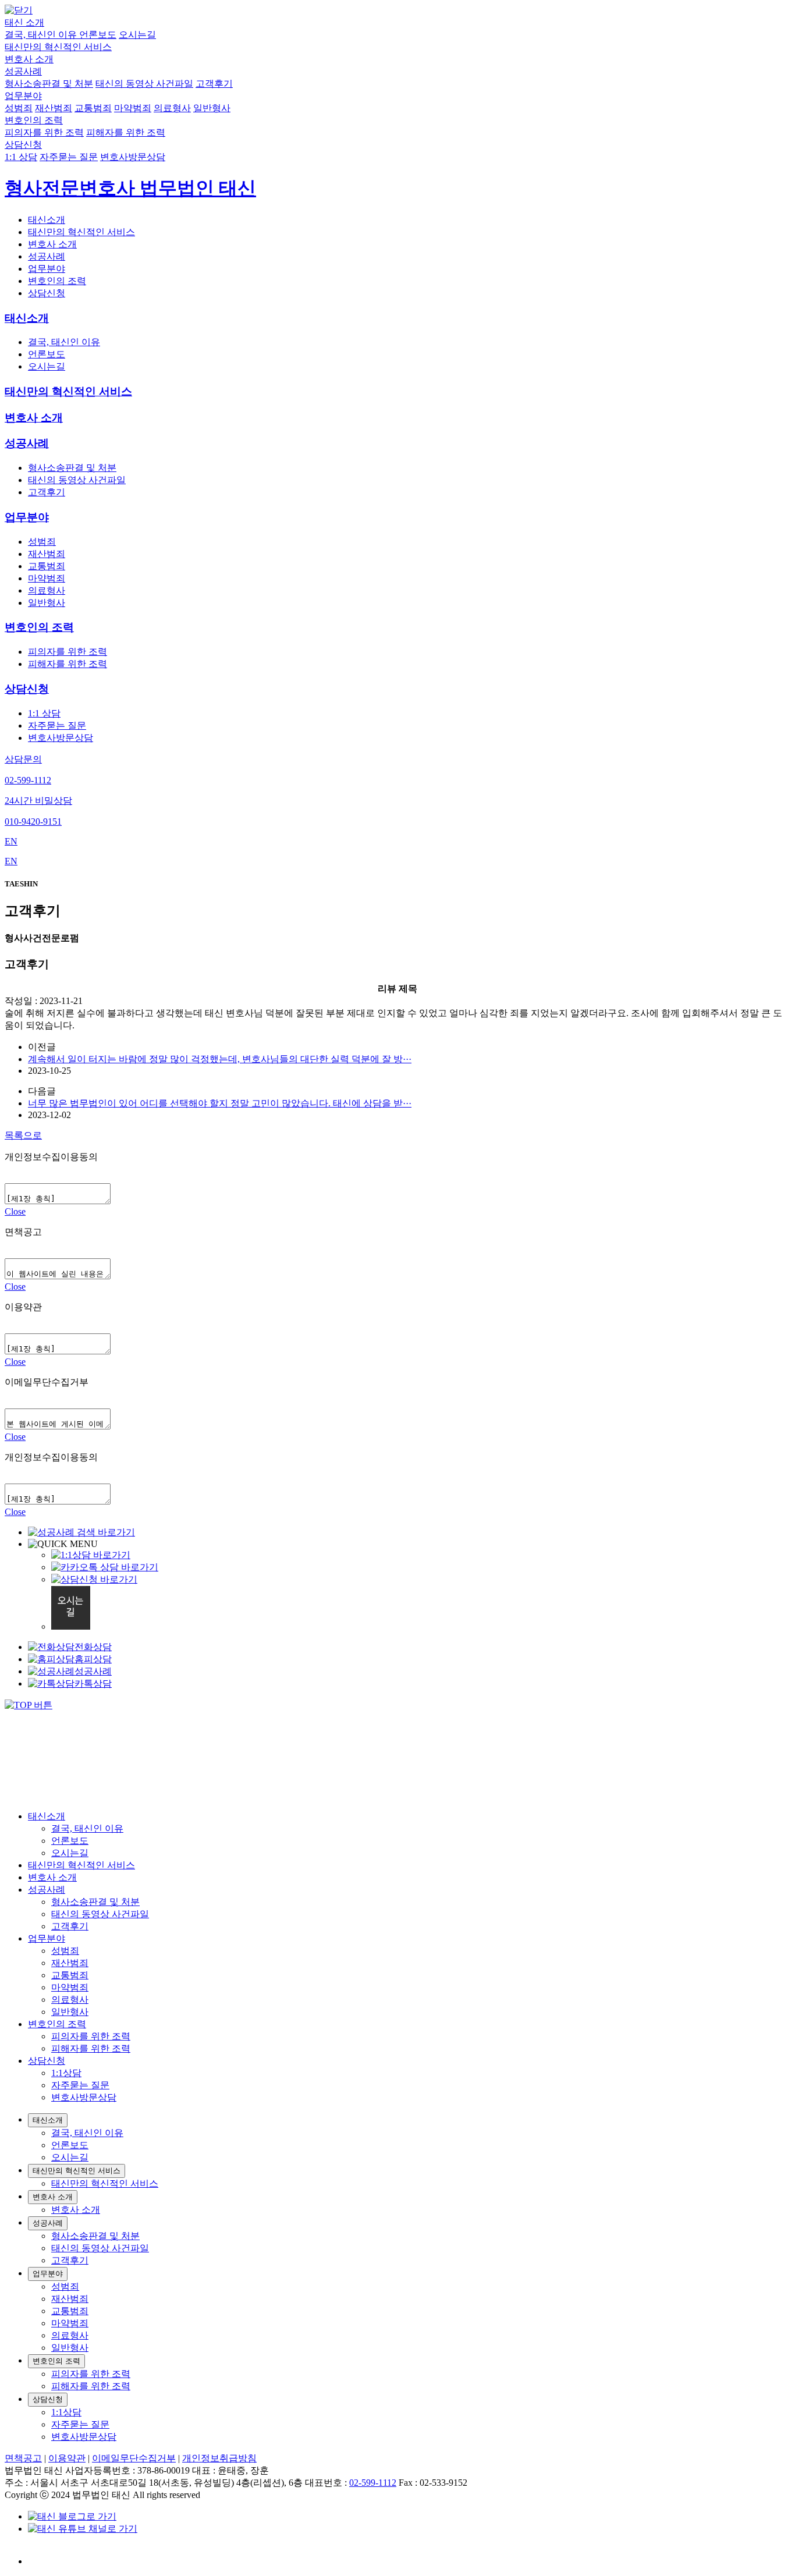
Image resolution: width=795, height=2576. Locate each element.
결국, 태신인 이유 (42, 35)
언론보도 (98, 35)
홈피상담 (93, 1659)
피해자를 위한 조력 (126, 132)
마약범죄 (133, 108)
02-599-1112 (373, 2483)
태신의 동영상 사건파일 (144, 84)
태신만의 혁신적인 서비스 (58, 47)
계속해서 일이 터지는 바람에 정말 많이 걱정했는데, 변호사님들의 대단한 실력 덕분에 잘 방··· (220, 1059)
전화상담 (93, 1647)
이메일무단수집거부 (134, 2458)
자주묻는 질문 (69, 157)
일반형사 (212, 108)
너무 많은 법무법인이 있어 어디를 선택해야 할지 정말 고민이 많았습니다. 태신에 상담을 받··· (220, 1103)
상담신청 (23, 145)
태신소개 (47, 220)
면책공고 (23, 2458)
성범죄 (19, 108)
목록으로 (23, 1135)
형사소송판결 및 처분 (49, 84)
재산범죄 (54, 108)
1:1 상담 (21, 157)
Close (15, 1211)
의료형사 (172, 108)
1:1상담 (66, 2073)
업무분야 (23, 96)
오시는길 (137, 35)
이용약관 (67, 2458)
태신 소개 (24, 22)
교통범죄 (93, 108)
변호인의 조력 (34, 120)
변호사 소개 (29, 59)
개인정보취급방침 (219, 2458)
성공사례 (23, 71)
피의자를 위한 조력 (44, 132)
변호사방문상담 (133, 157)
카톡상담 (93, 1683)
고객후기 (214, 84)
